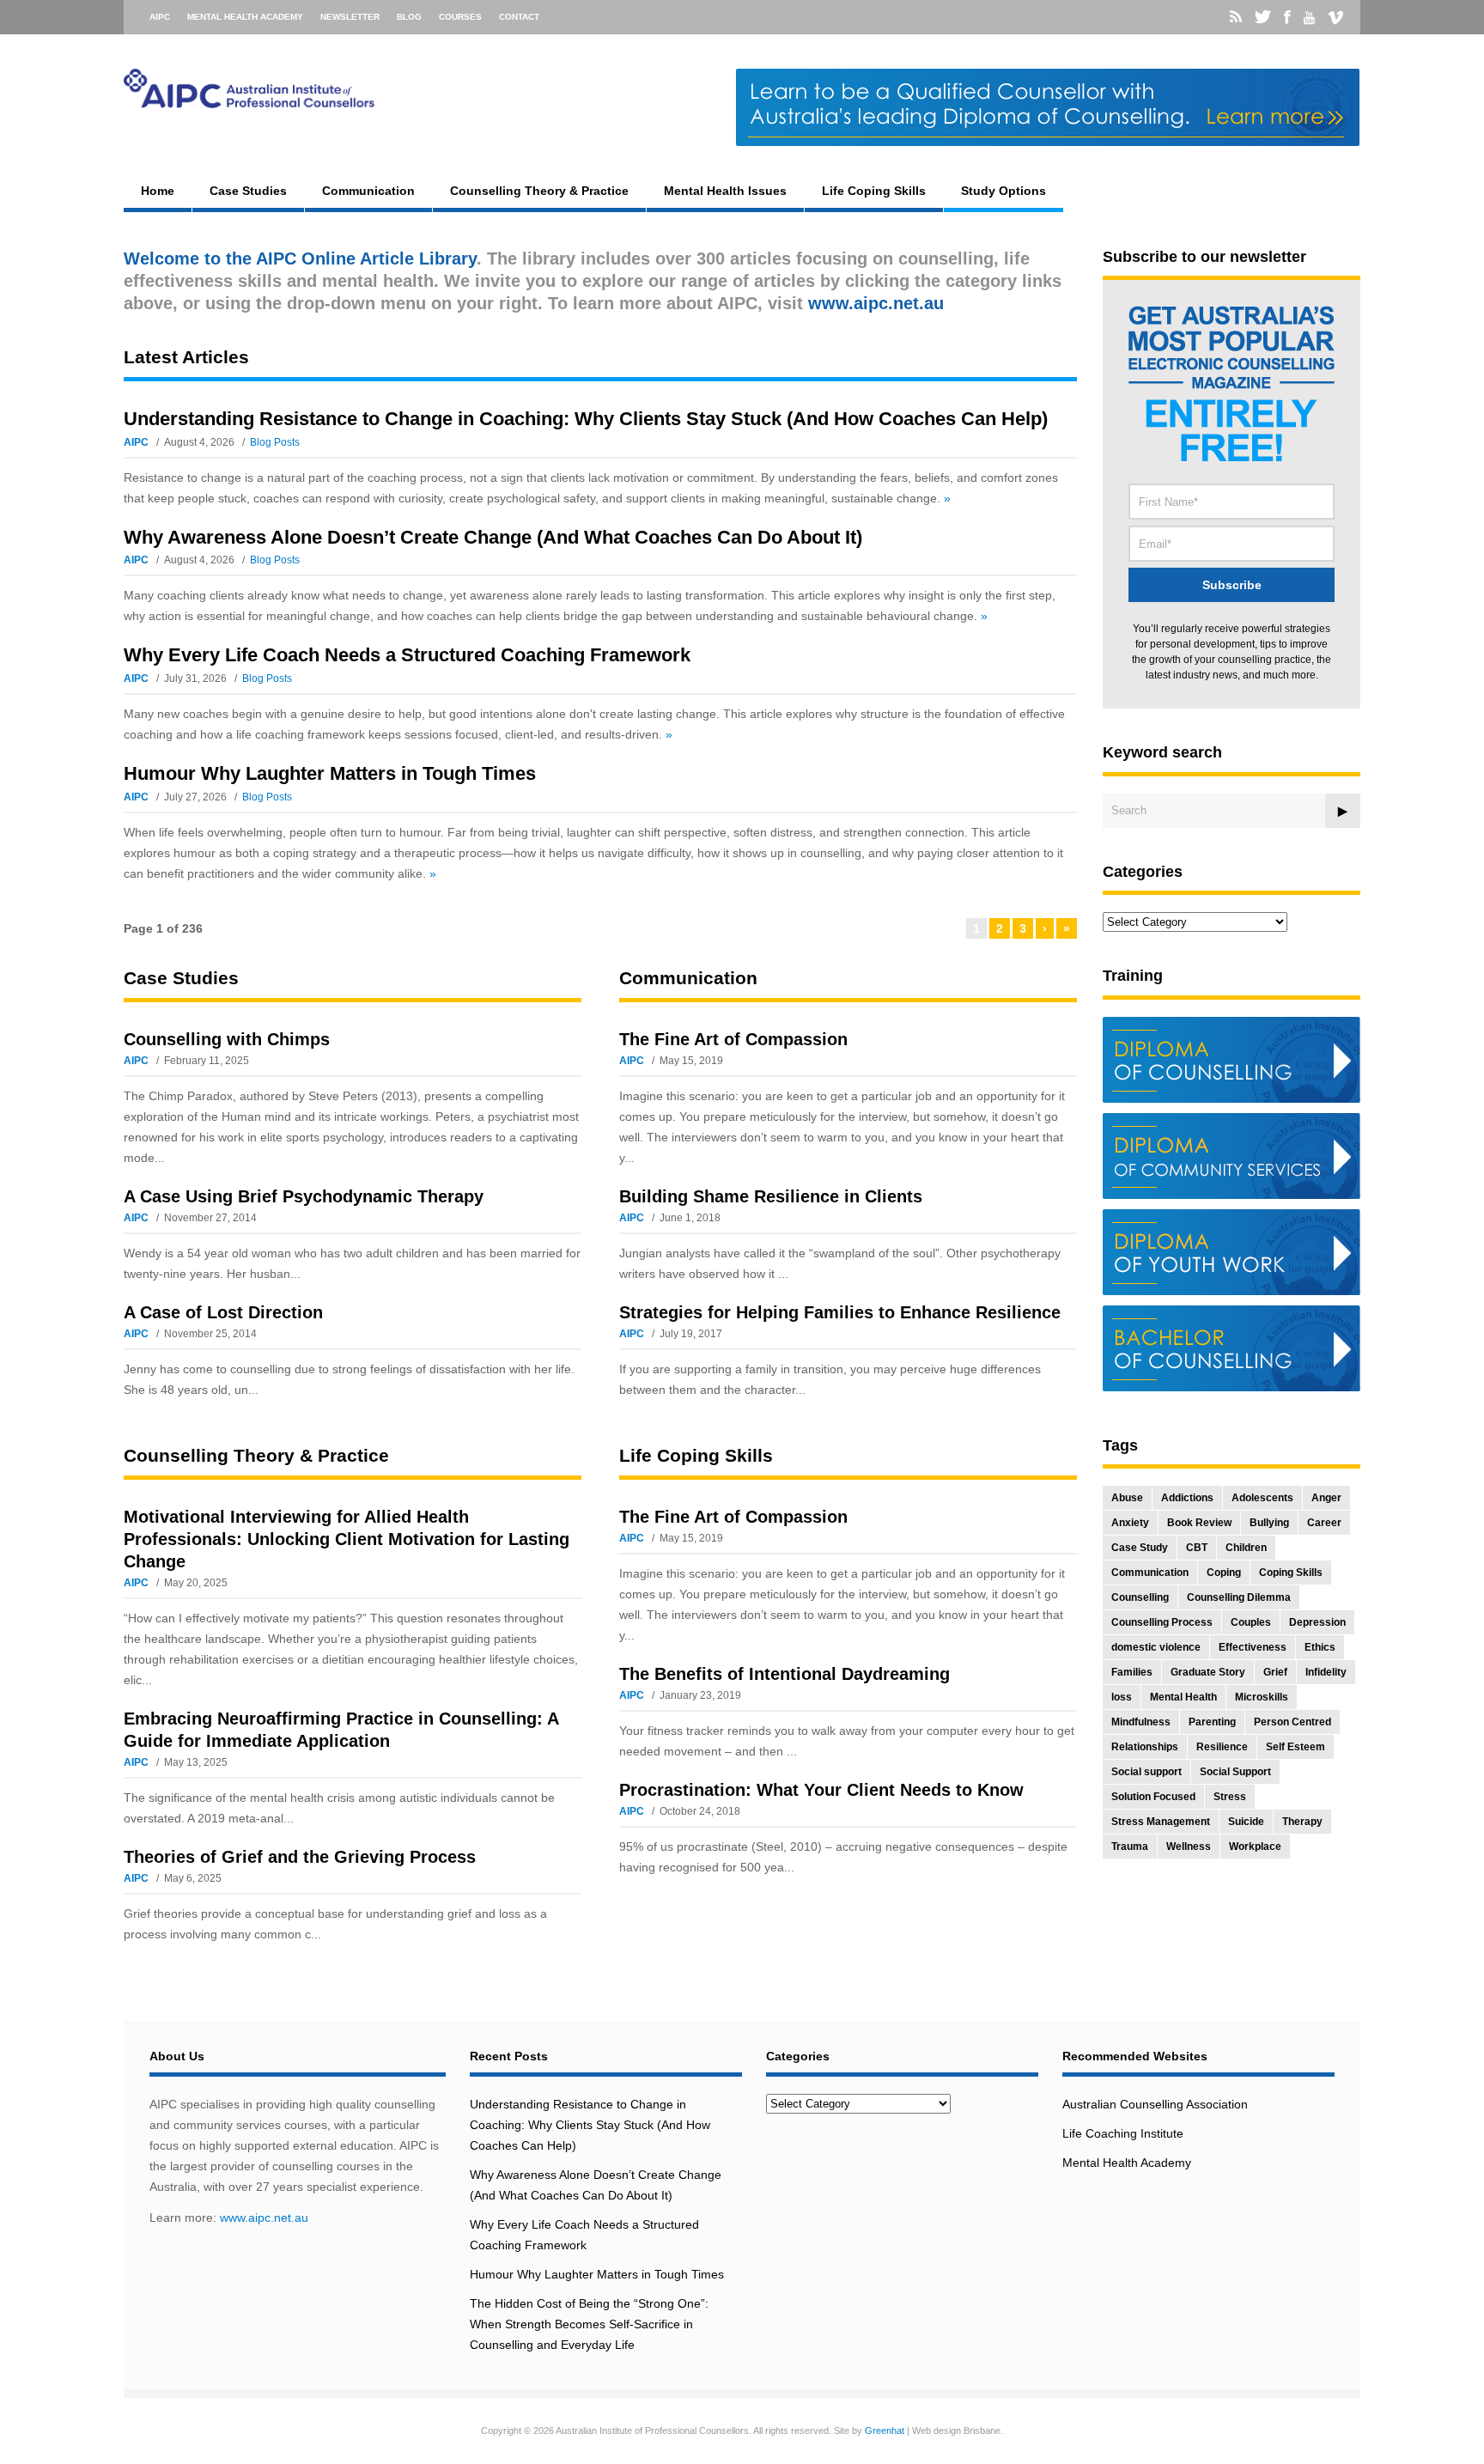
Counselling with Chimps (227, 1039)
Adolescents (1262, 1498)
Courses (460, 17)
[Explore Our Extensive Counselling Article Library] (249, 100)
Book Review (1199, 1523)
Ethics (1320, 1647)
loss (1122, 1697)
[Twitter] (1263, 17)
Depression (1317, 1622)
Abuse (1127, 1498)
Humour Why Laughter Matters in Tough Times (330, 773)
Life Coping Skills (874, 191)
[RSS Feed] (1236, 17)
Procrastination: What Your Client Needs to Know (821, 1790)
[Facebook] (1287, 17)
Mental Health (1183, 1697)
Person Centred (1292, 1722)
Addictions (1187, 1498)
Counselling (1140, 1597)
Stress (1230, 1797)
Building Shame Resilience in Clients (771, 1196)
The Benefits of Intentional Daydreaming (785, 1674)
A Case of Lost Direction (223, 1312)
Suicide (1246, 1822)
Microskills (1262, 1697)
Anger (1326, 1498)
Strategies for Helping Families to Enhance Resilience (840, 1312)
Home (158, 191)
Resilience (1222, 1747)
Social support (1146, 1772)
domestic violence (1156, 1647)
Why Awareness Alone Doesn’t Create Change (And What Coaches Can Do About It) (493, 537)
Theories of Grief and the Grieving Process (300, 1857)
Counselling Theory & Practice (539, 191)
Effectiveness (1253, 1647)
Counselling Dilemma (1239, 1597)
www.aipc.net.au (264, 2218)
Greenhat (885, 2431)
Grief (1275, 1672)
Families (1132, 1672)
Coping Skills (1291, 1573)
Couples (1251, 1622)
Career (1324, 1523)
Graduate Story (1208, 1672)
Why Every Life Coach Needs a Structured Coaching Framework (407, 655)
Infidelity (1326, 1672)
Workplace (1255, 1846)
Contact (519, 17)
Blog (409, 17)
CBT (1197, 1548)
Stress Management (1161, 1822)
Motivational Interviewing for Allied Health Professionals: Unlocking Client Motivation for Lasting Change (347, 1539)
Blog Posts (275, 442)
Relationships (1145, 1747)
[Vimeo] (1335, 18)
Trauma (1130, 1846)
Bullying (1269, 1523)
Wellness (1189, 1846)
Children (1246, 1548)
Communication (368, 191)
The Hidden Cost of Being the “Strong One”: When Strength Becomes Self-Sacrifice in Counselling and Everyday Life (589, 2324)
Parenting (1212, 1722)
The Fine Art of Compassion (733, 1039)
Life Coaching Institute (1123, 2133)
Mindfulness (1141, 1722)
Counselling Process (1162, 1622)
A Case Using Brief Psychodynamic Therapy (304, 1196)
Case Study (1140, 1548)
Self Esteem (1295, 1747)
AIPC (160, 17)
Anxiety (1130, 1523)
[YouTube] (1309, 18)
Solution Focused (1153, 1797)
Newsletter (350, 17)
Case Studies (248, 191)
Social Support (1235, 1772)
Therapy (1302, 1822)
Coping (1224, 1573)
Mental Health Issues (725, 191)
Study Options (1004, 191)
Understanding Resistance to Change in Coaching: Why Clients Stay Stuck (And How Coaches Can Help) (586, 419)
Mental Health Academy (245, 17)
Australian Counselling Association (1155, 2104)
